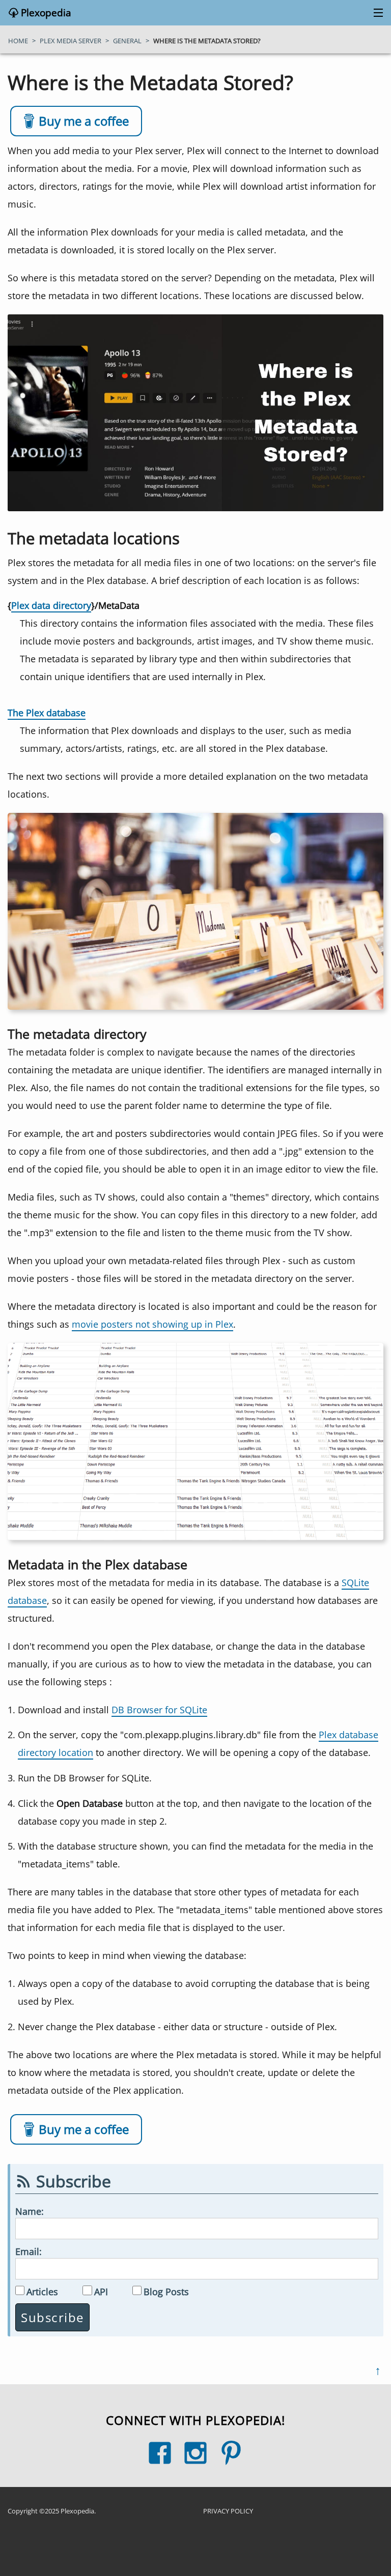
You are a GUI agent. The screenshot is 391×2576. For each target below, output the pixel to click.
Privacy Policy (228, 2511)
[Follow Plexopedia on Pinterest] (231, 2453)
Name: (30, 2211)
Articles (42, 2291)
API (101, 2291)
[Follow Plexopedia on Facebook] (160, 2453)
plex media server (71, 41)
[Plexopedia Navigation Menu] (375, 13)
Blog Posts (166, 2291)
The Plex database (47, 712)
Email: (29, 2251)
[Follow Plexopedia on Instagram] (195, 2453)
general (127, 41)
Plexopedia (45, 13)
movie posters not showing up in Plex (152, 1324)
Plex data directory (51, 605)
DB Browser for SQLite (159, 1709)
